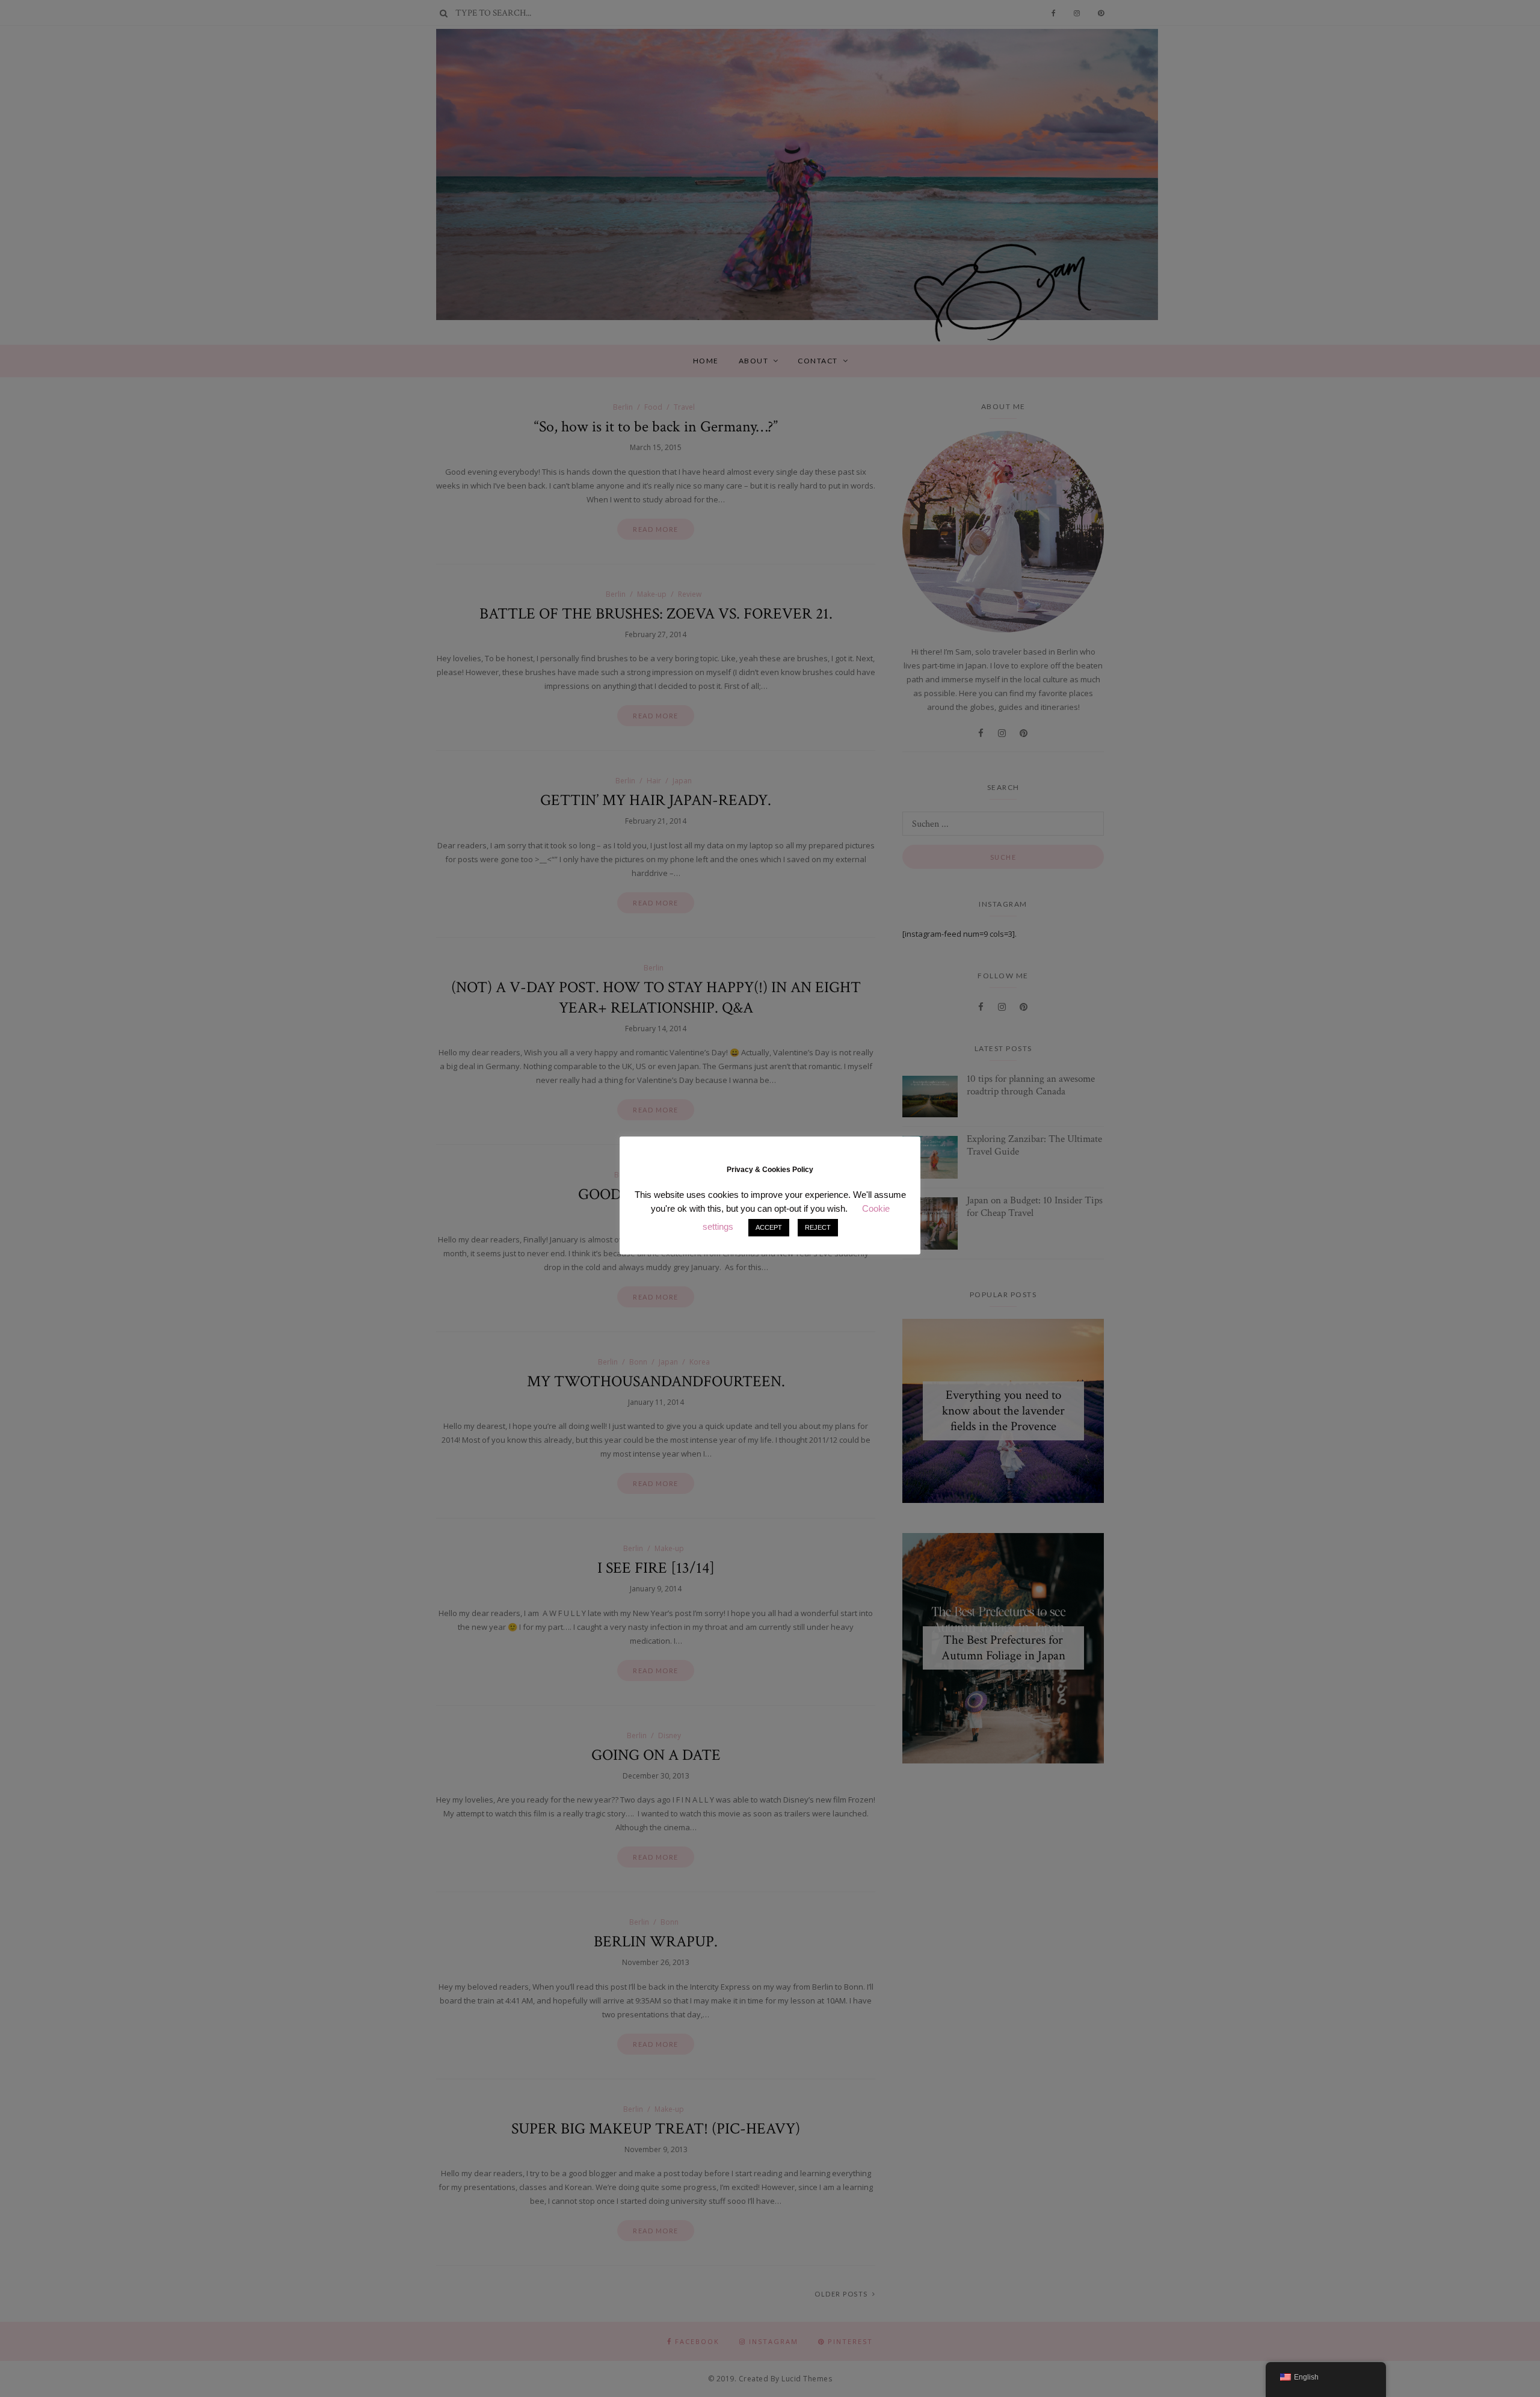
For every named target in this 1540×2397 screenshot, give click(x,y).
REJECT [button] (818, 1227)
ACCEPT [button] (769, 1227)
